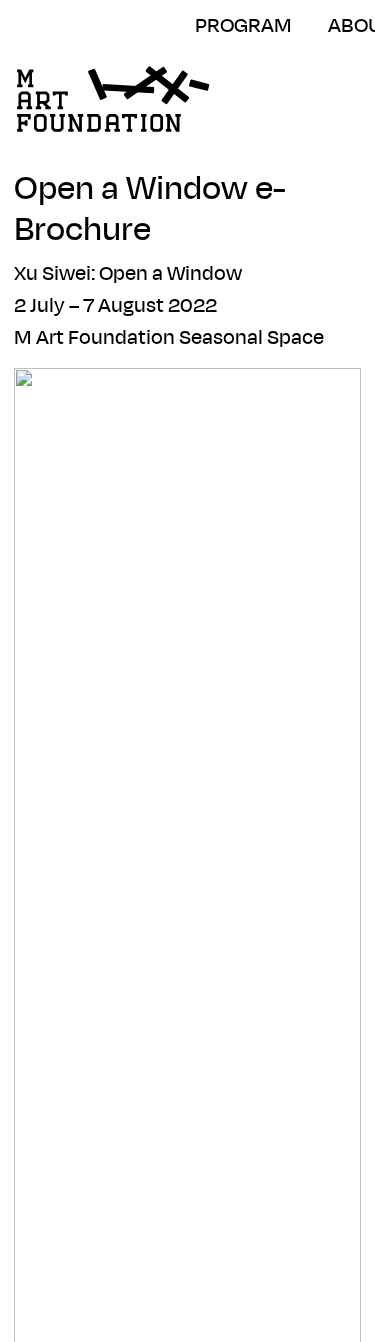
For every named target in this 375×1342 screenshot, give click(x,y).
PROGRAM (243, 25)
